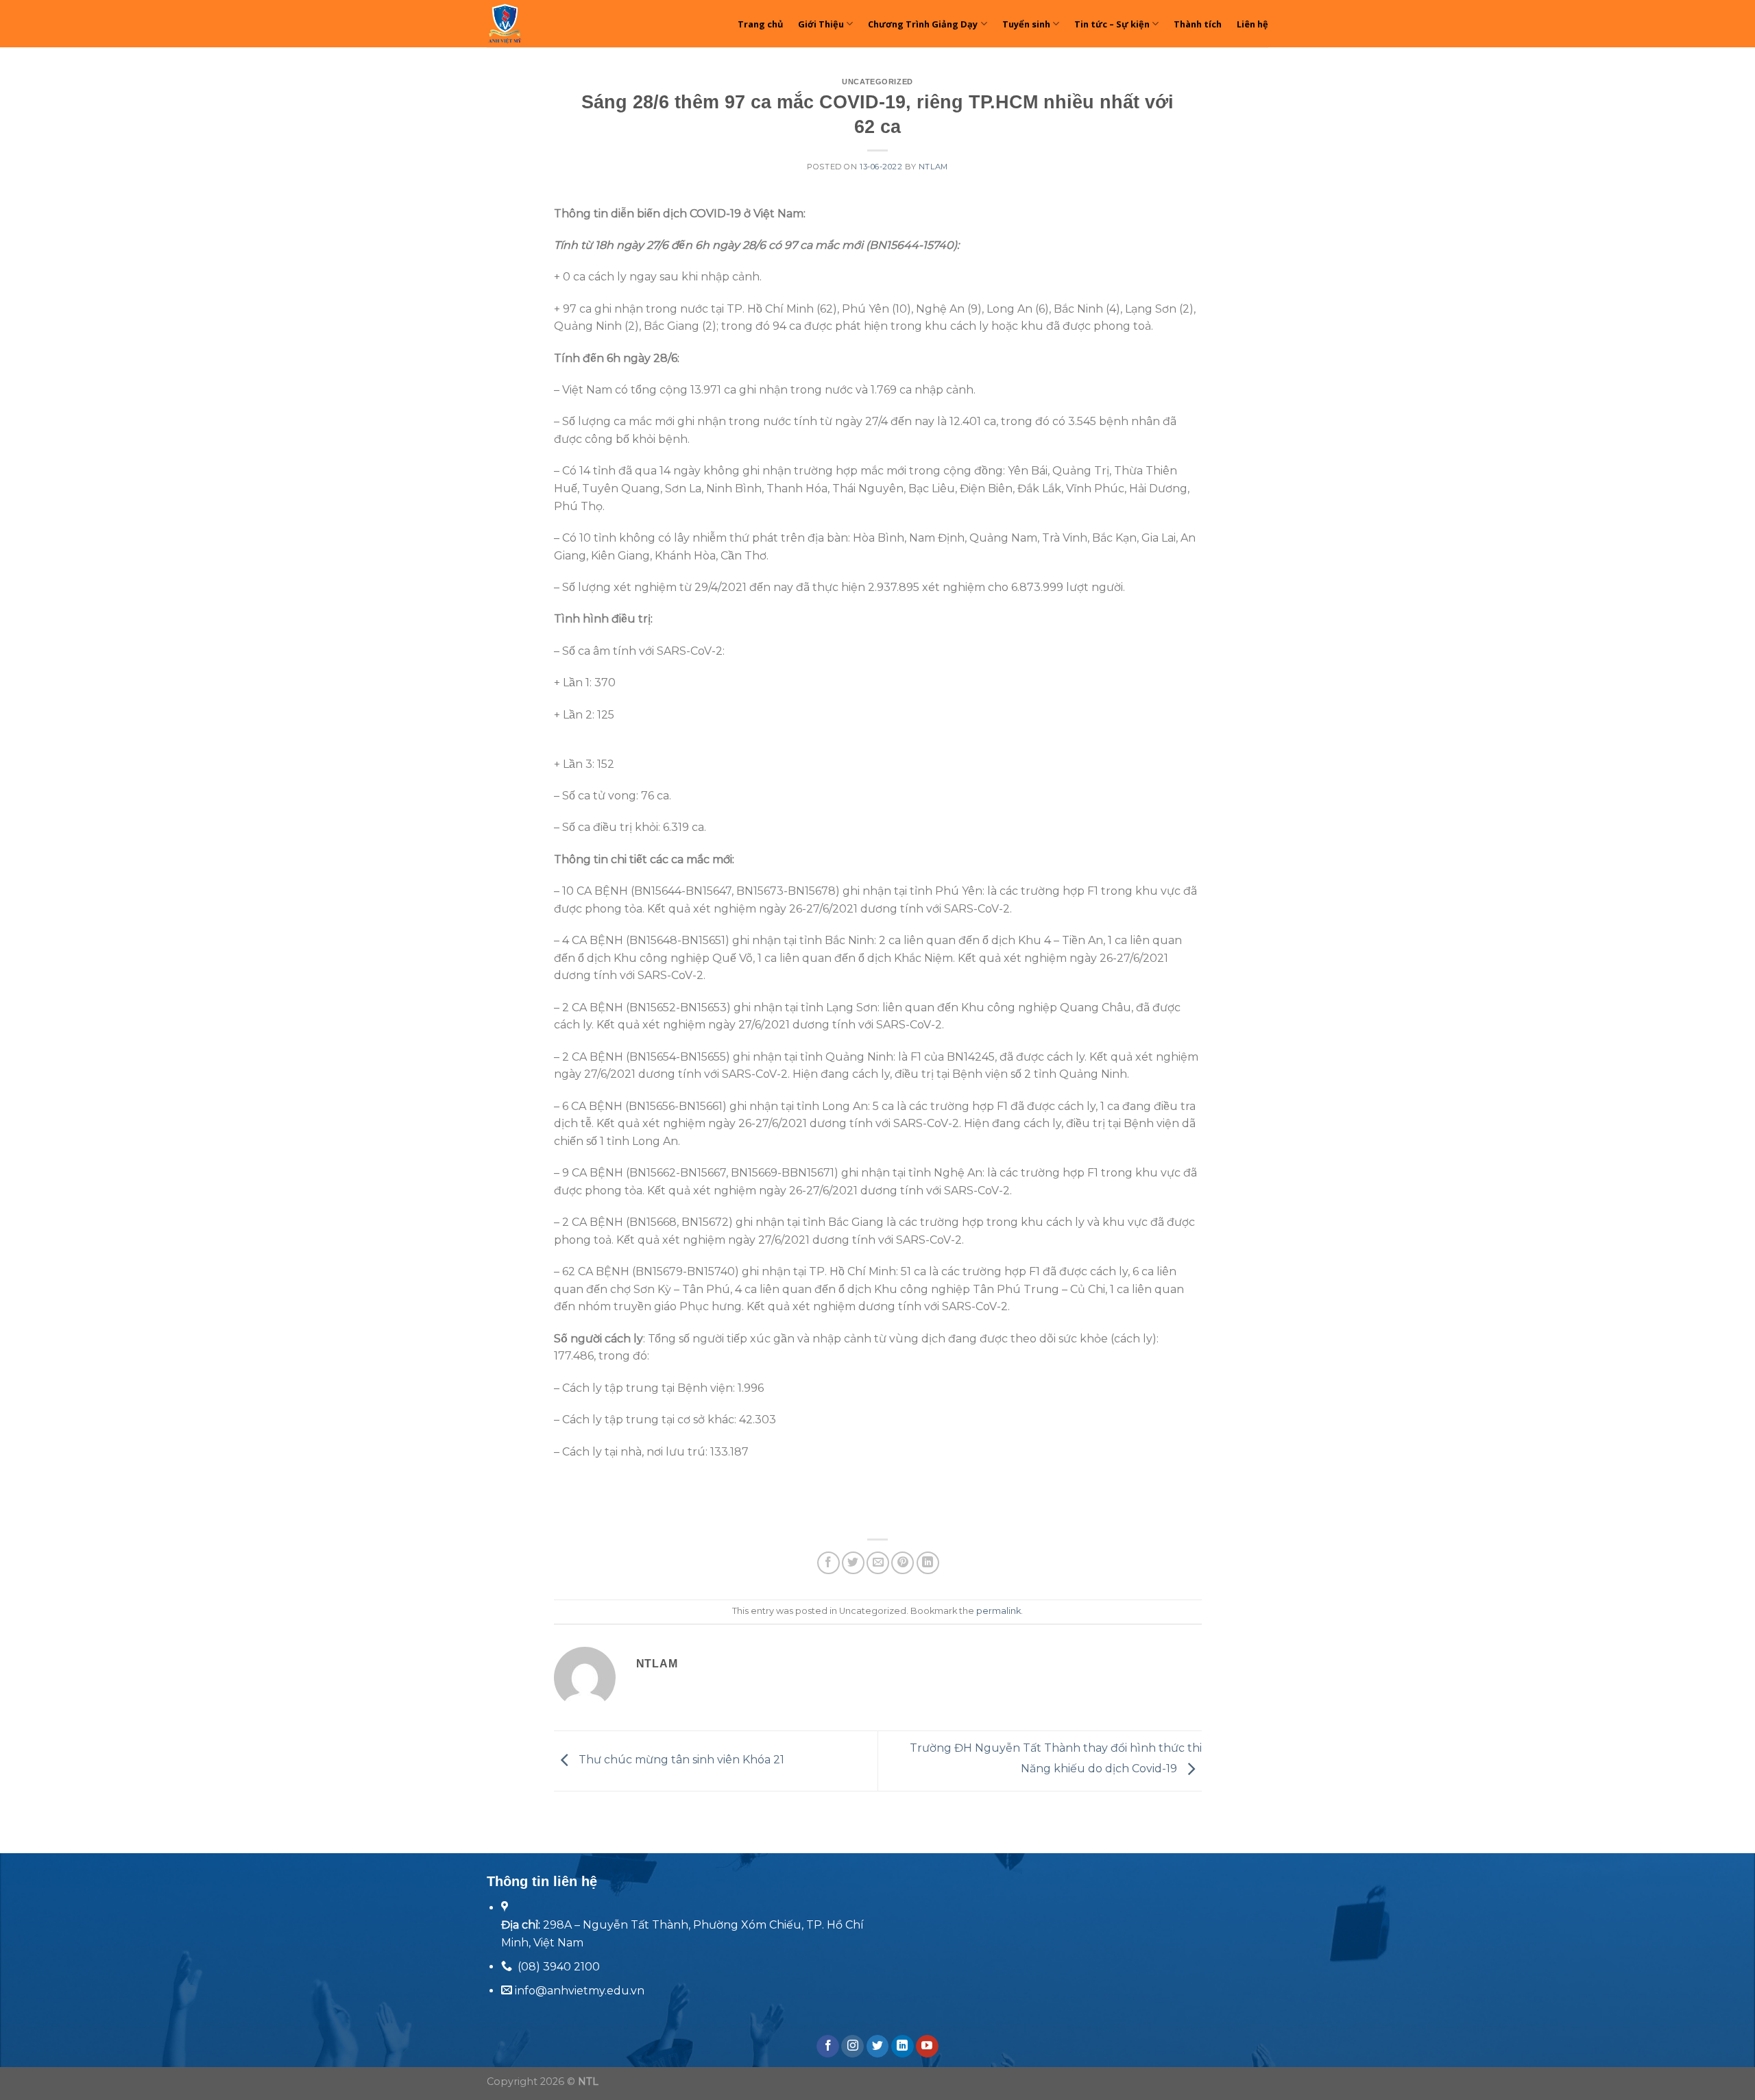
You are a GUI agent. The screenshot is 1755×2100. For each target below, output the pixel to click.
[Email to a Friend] (878, 1563)
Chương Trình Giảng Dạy (923, 24)
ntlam (933, 167)
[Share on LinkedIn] (928, 1563)
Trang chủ (760, 24)
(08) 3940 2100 (559, 1967)
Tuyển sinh (1026, 24)
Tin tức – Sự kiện (1112, 24)
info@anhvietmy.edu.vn (578, 1991)
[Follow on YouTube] (927, 2047)
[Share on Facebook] (828, 1563)
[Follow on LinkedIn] (903, 2047)
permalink (998, 1611)
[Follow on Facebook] (828, 2047)
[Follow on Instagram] (852, 2047)
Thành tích (1198, 24)
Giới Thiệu (821, 24)
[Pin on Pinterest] (903, 1563)
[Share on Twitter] (853, 1563)
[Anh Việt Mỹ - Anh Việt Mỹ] (545, 24)
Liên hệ (1252, 24)
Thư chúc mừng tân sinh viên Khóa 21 (680, 1760)
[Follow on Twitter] (878, 2047)
